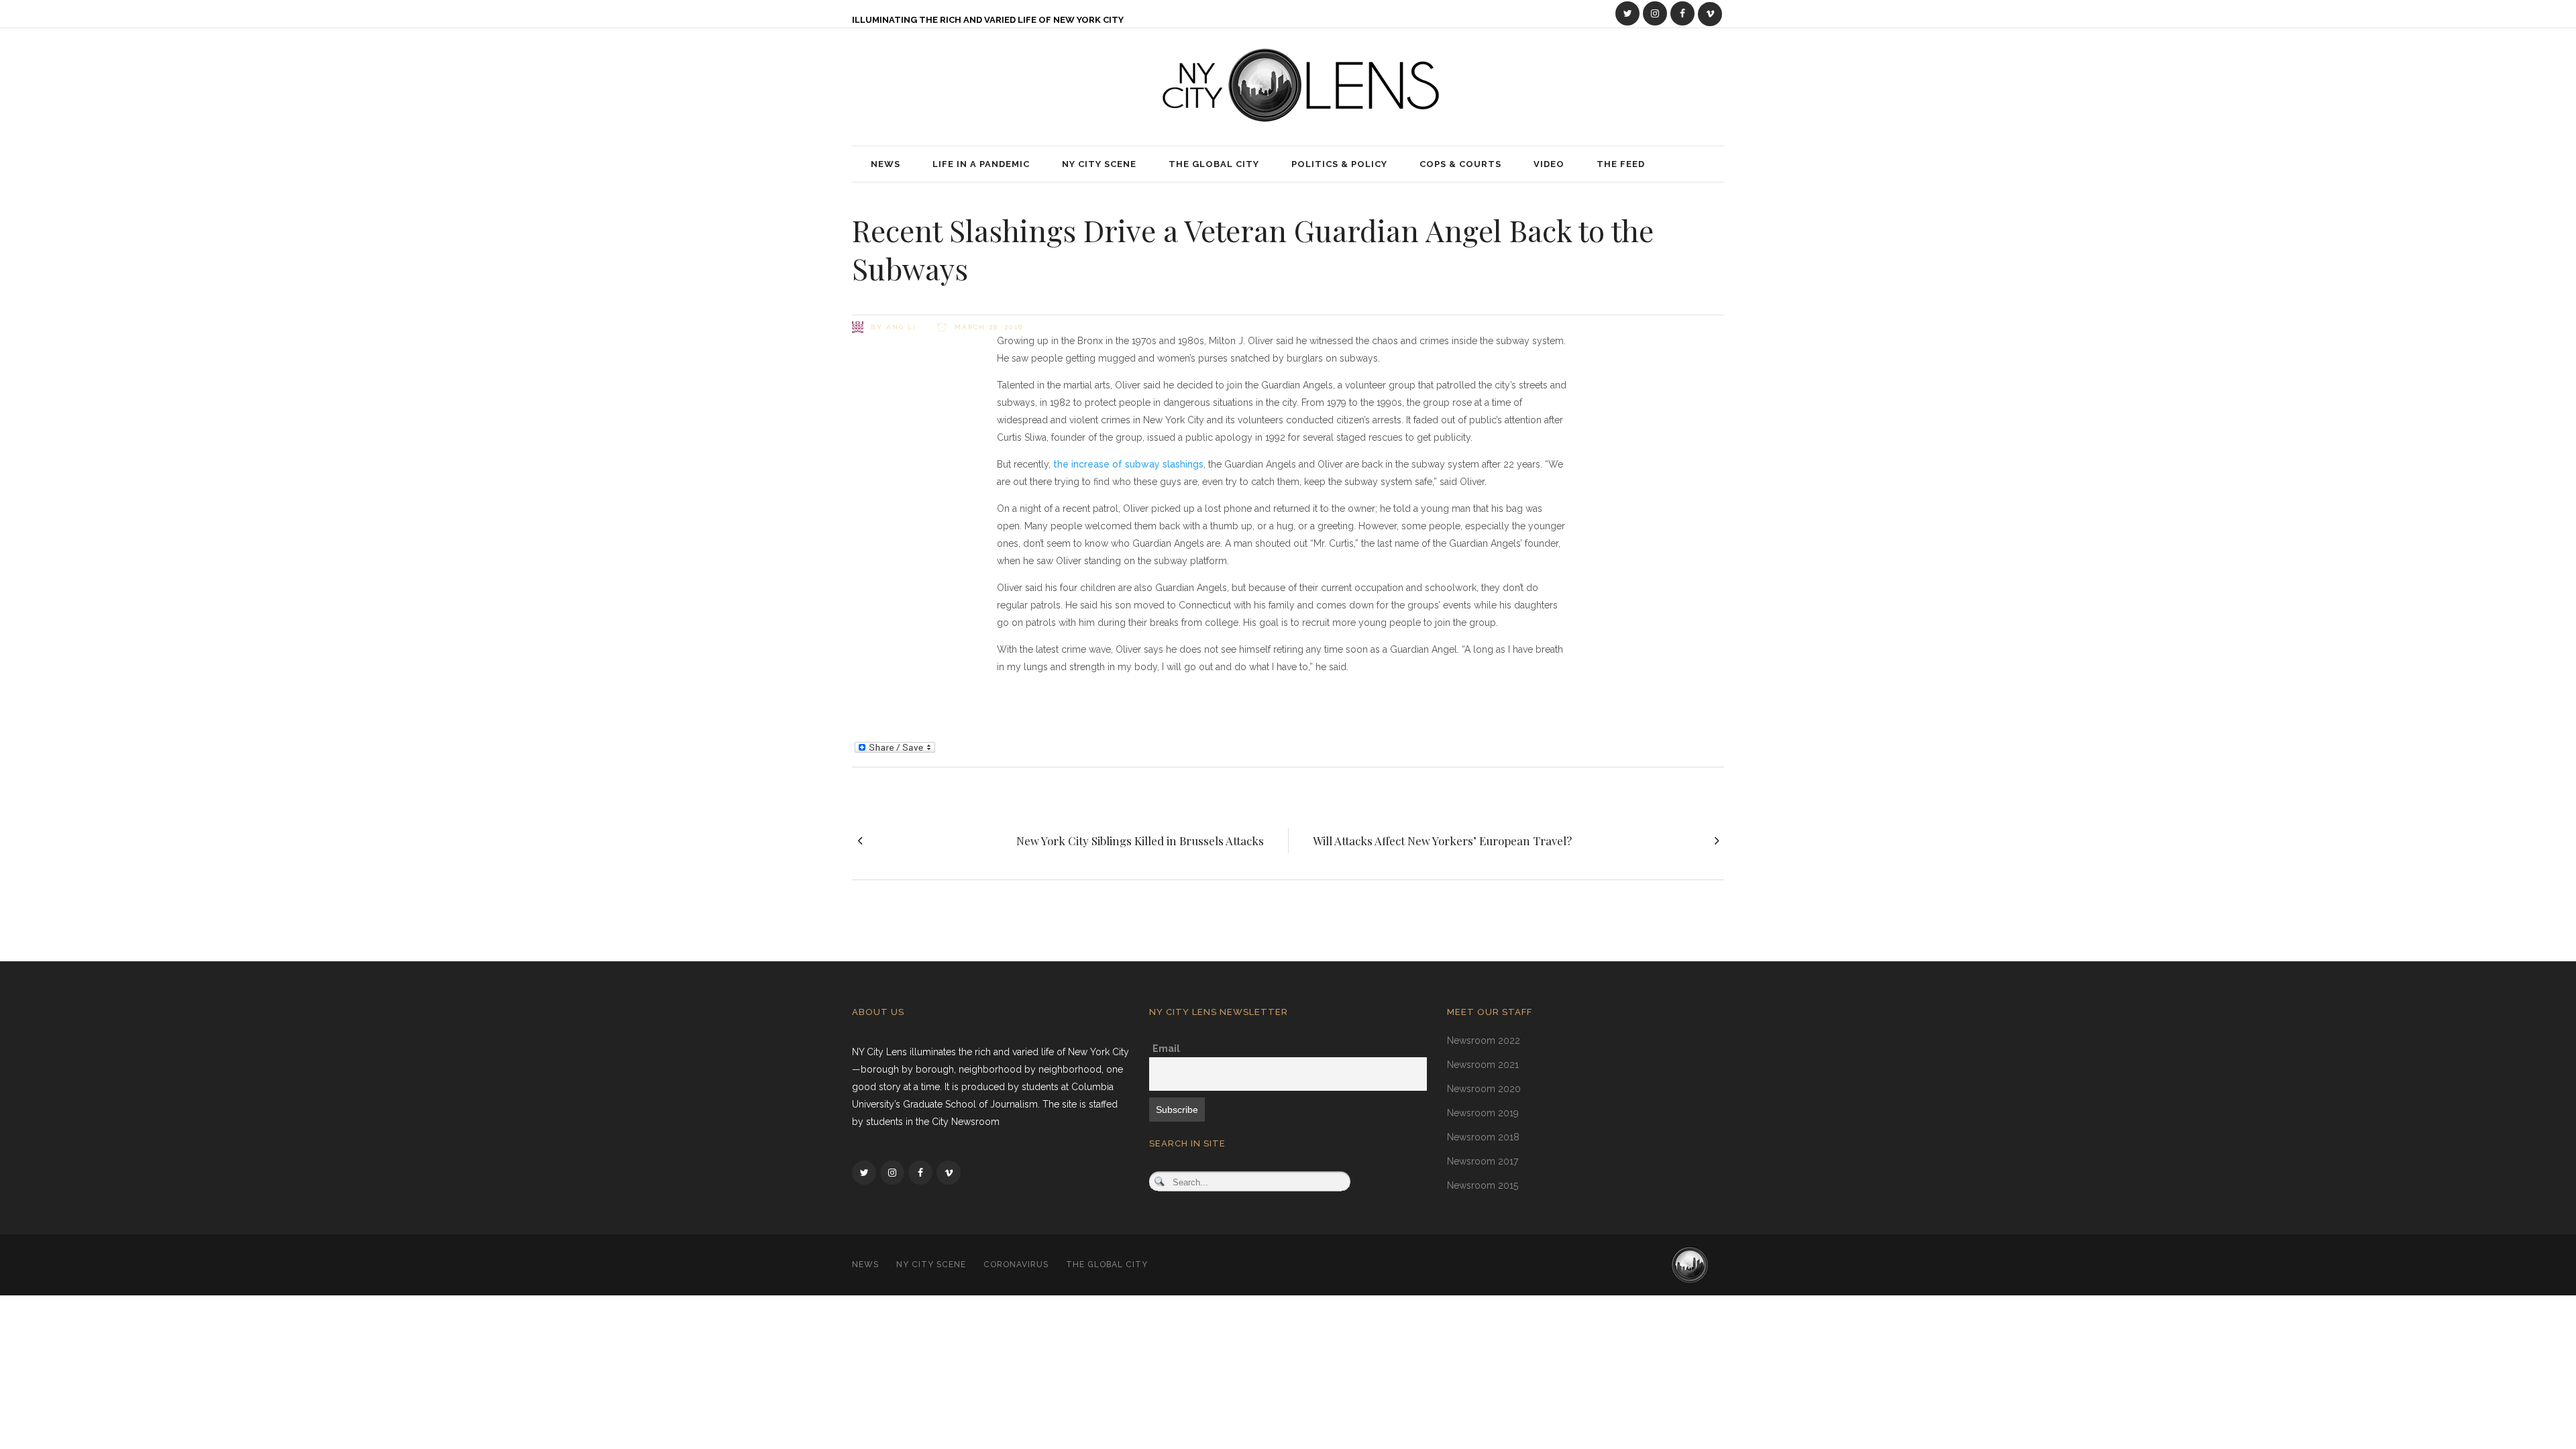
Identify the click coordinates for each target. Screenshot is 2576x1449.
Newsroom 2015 (1483, 1185)
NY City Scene (931, 1265)
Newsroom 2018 (1483, 1137)
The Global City (1107, 1265)
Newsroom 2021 (1483, 1065)
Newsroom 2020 (1484, 1089)
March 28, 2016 (987, 327)
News (865, 1265)
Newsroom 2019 (1483, 1113)
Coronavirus (1016, 1265)
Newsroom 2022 (1484, 1040)
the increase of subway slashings (1128, 464)
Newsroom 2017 (1483, 1161)
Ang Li (901, 327)
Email (1166, 1049)
